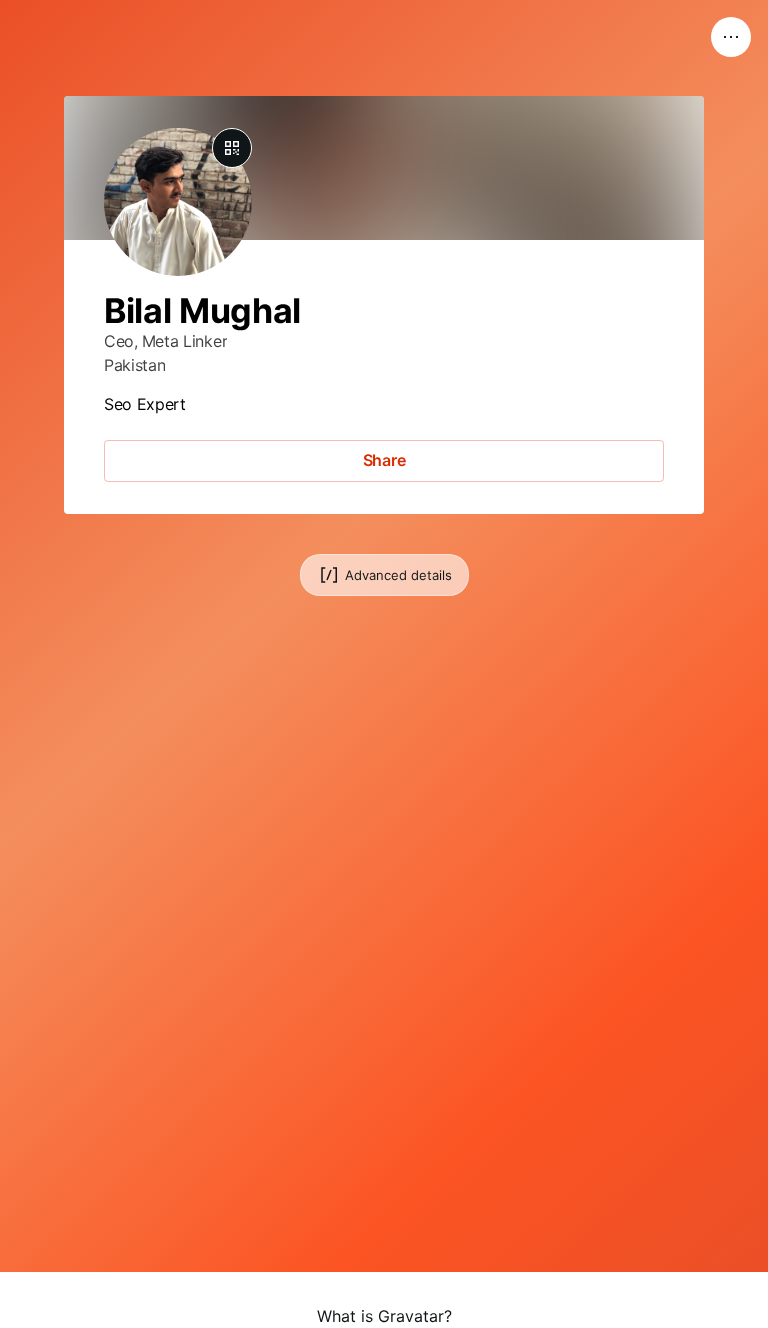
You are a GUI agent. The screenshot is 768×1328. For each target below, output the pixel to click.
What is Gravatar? (384, 1316)
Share (384, 460)
